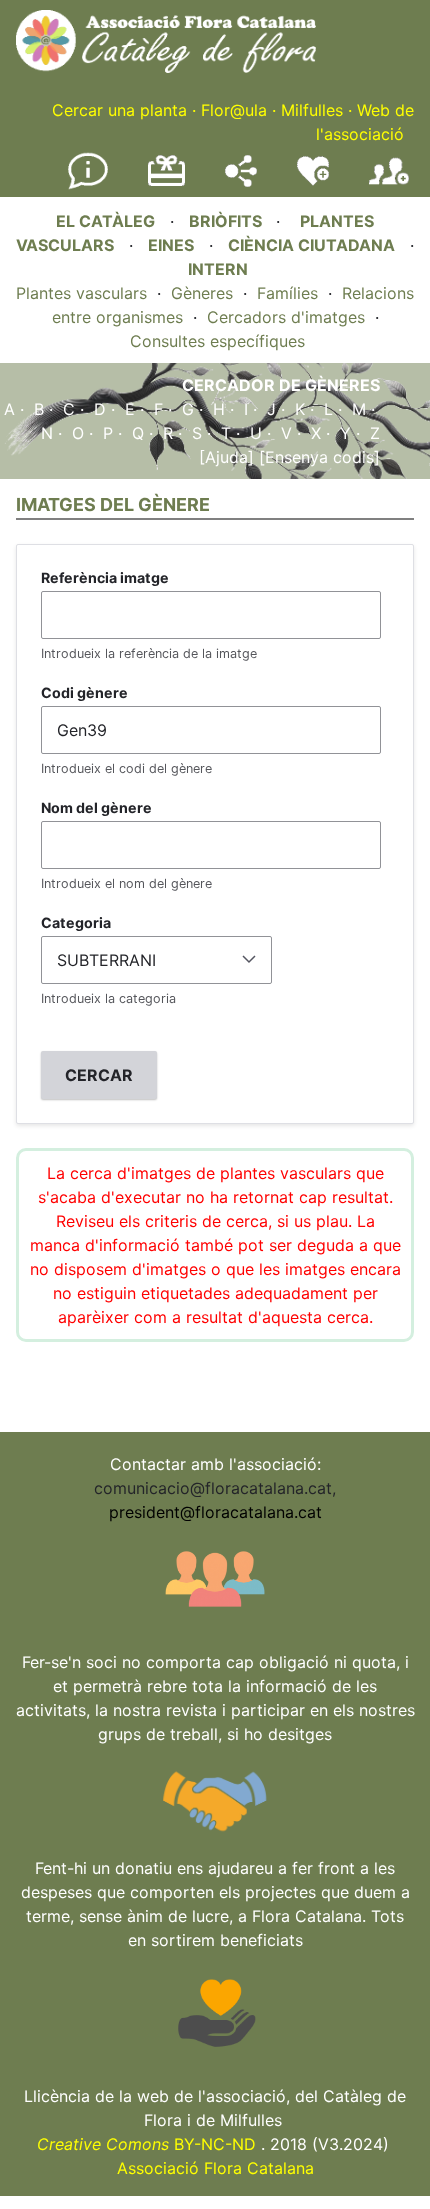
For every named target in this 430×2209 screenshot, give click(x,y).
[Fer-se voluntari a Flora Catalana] (313, 181)
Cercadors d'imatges (286, 317)
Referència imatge (105, 577)
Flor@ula (234, 110)
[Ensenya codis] (317, 457)
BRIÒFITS (227, 221)
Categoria (76, 922)
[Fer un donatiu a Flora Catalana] (166, 183)
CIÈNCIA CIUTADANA (311, 245)
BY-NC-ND (146, 2144)
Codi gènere (84, 692)
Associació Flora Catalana (215, 2168)
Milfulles (312, 110)
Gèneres (202, 293)
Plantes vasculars (81, 293)
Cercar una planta (119, 110)
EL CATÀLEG (105, 221)
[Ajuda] (226, 457)
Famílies (287, 293)
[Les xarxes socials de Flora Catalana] (241, 181)
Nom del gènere (96, 807)
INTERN (218, 269)
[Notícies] (88, 185)
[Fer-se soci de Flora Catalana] (389, 185)
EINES (171, 245)
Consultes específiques (217, 341)
